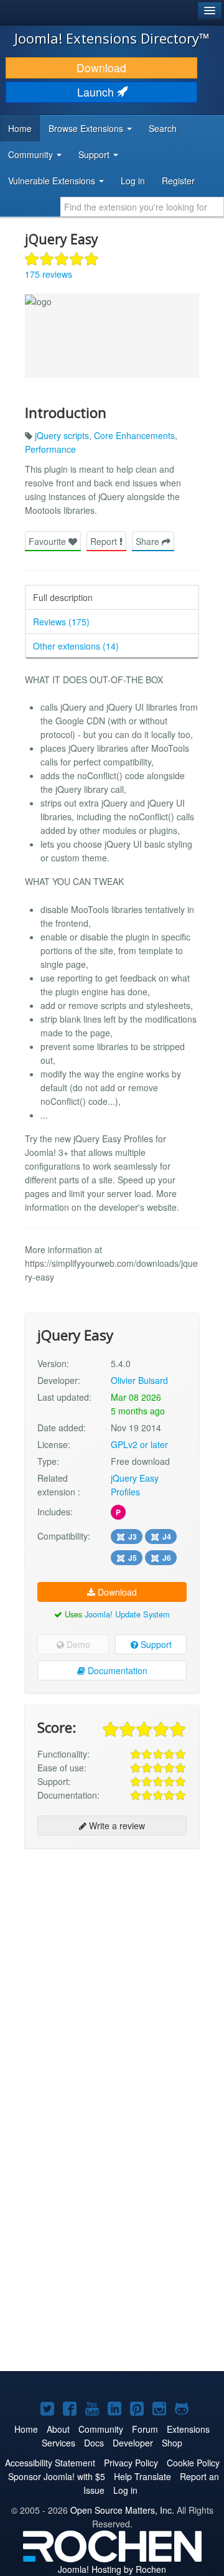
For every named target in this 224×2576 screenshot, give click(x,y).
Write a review (116, 1825)
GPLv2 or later (139, 1444)
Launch (97, 92)
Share (149, 541)
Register (178, 181)
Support (155, 1644)
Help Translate (142, 2476)
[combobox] (142, 207)
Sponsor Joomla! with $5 (57, 2476)
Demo (77, 1644)
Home (20, 128)
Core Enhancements (134, 435)
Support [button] (95, 154)
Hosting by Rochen (112, 2569)
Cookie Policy (193, 2463)
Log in (133, 181)
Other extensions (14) (76, 646)
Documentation (116, 1670)
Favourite (49, 541)
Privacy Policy (131, 2463)
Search (163, 128)
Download (101, 68)
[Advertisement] (112, 1972)
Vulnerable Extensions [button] (53, 181)
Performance (50, 449)
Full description (63, 597)
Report (105, 541)
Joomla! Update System (127, 1614)
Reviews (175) (61, 622)
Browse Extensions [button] (87, 128)
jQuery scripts (62, 435)
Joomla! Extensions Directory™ (112, 38)
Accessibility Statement (50, 2463)
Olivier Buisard (139, 1380)
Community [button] (32, 154)
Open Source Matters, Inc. (122, 2510)
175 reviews (49, 274)
